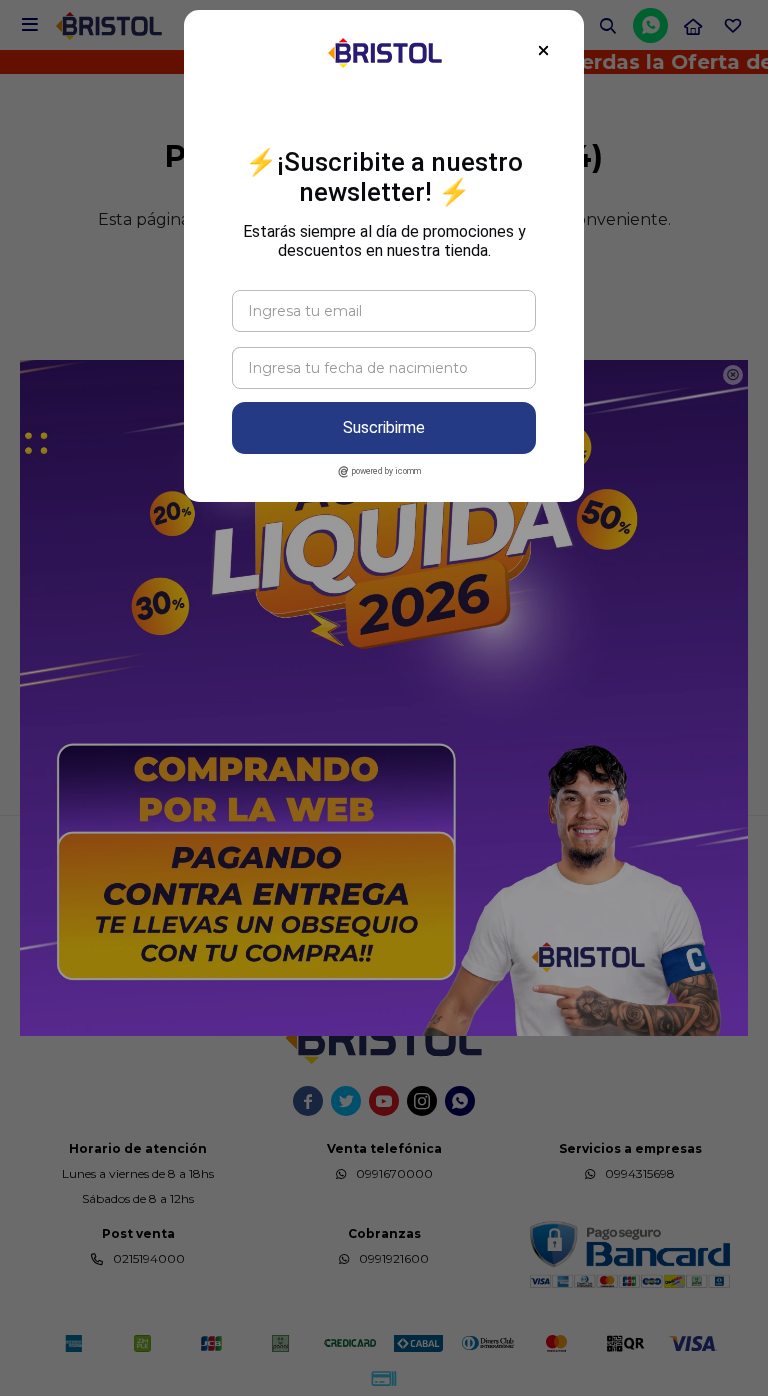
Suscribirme (384, 427)
